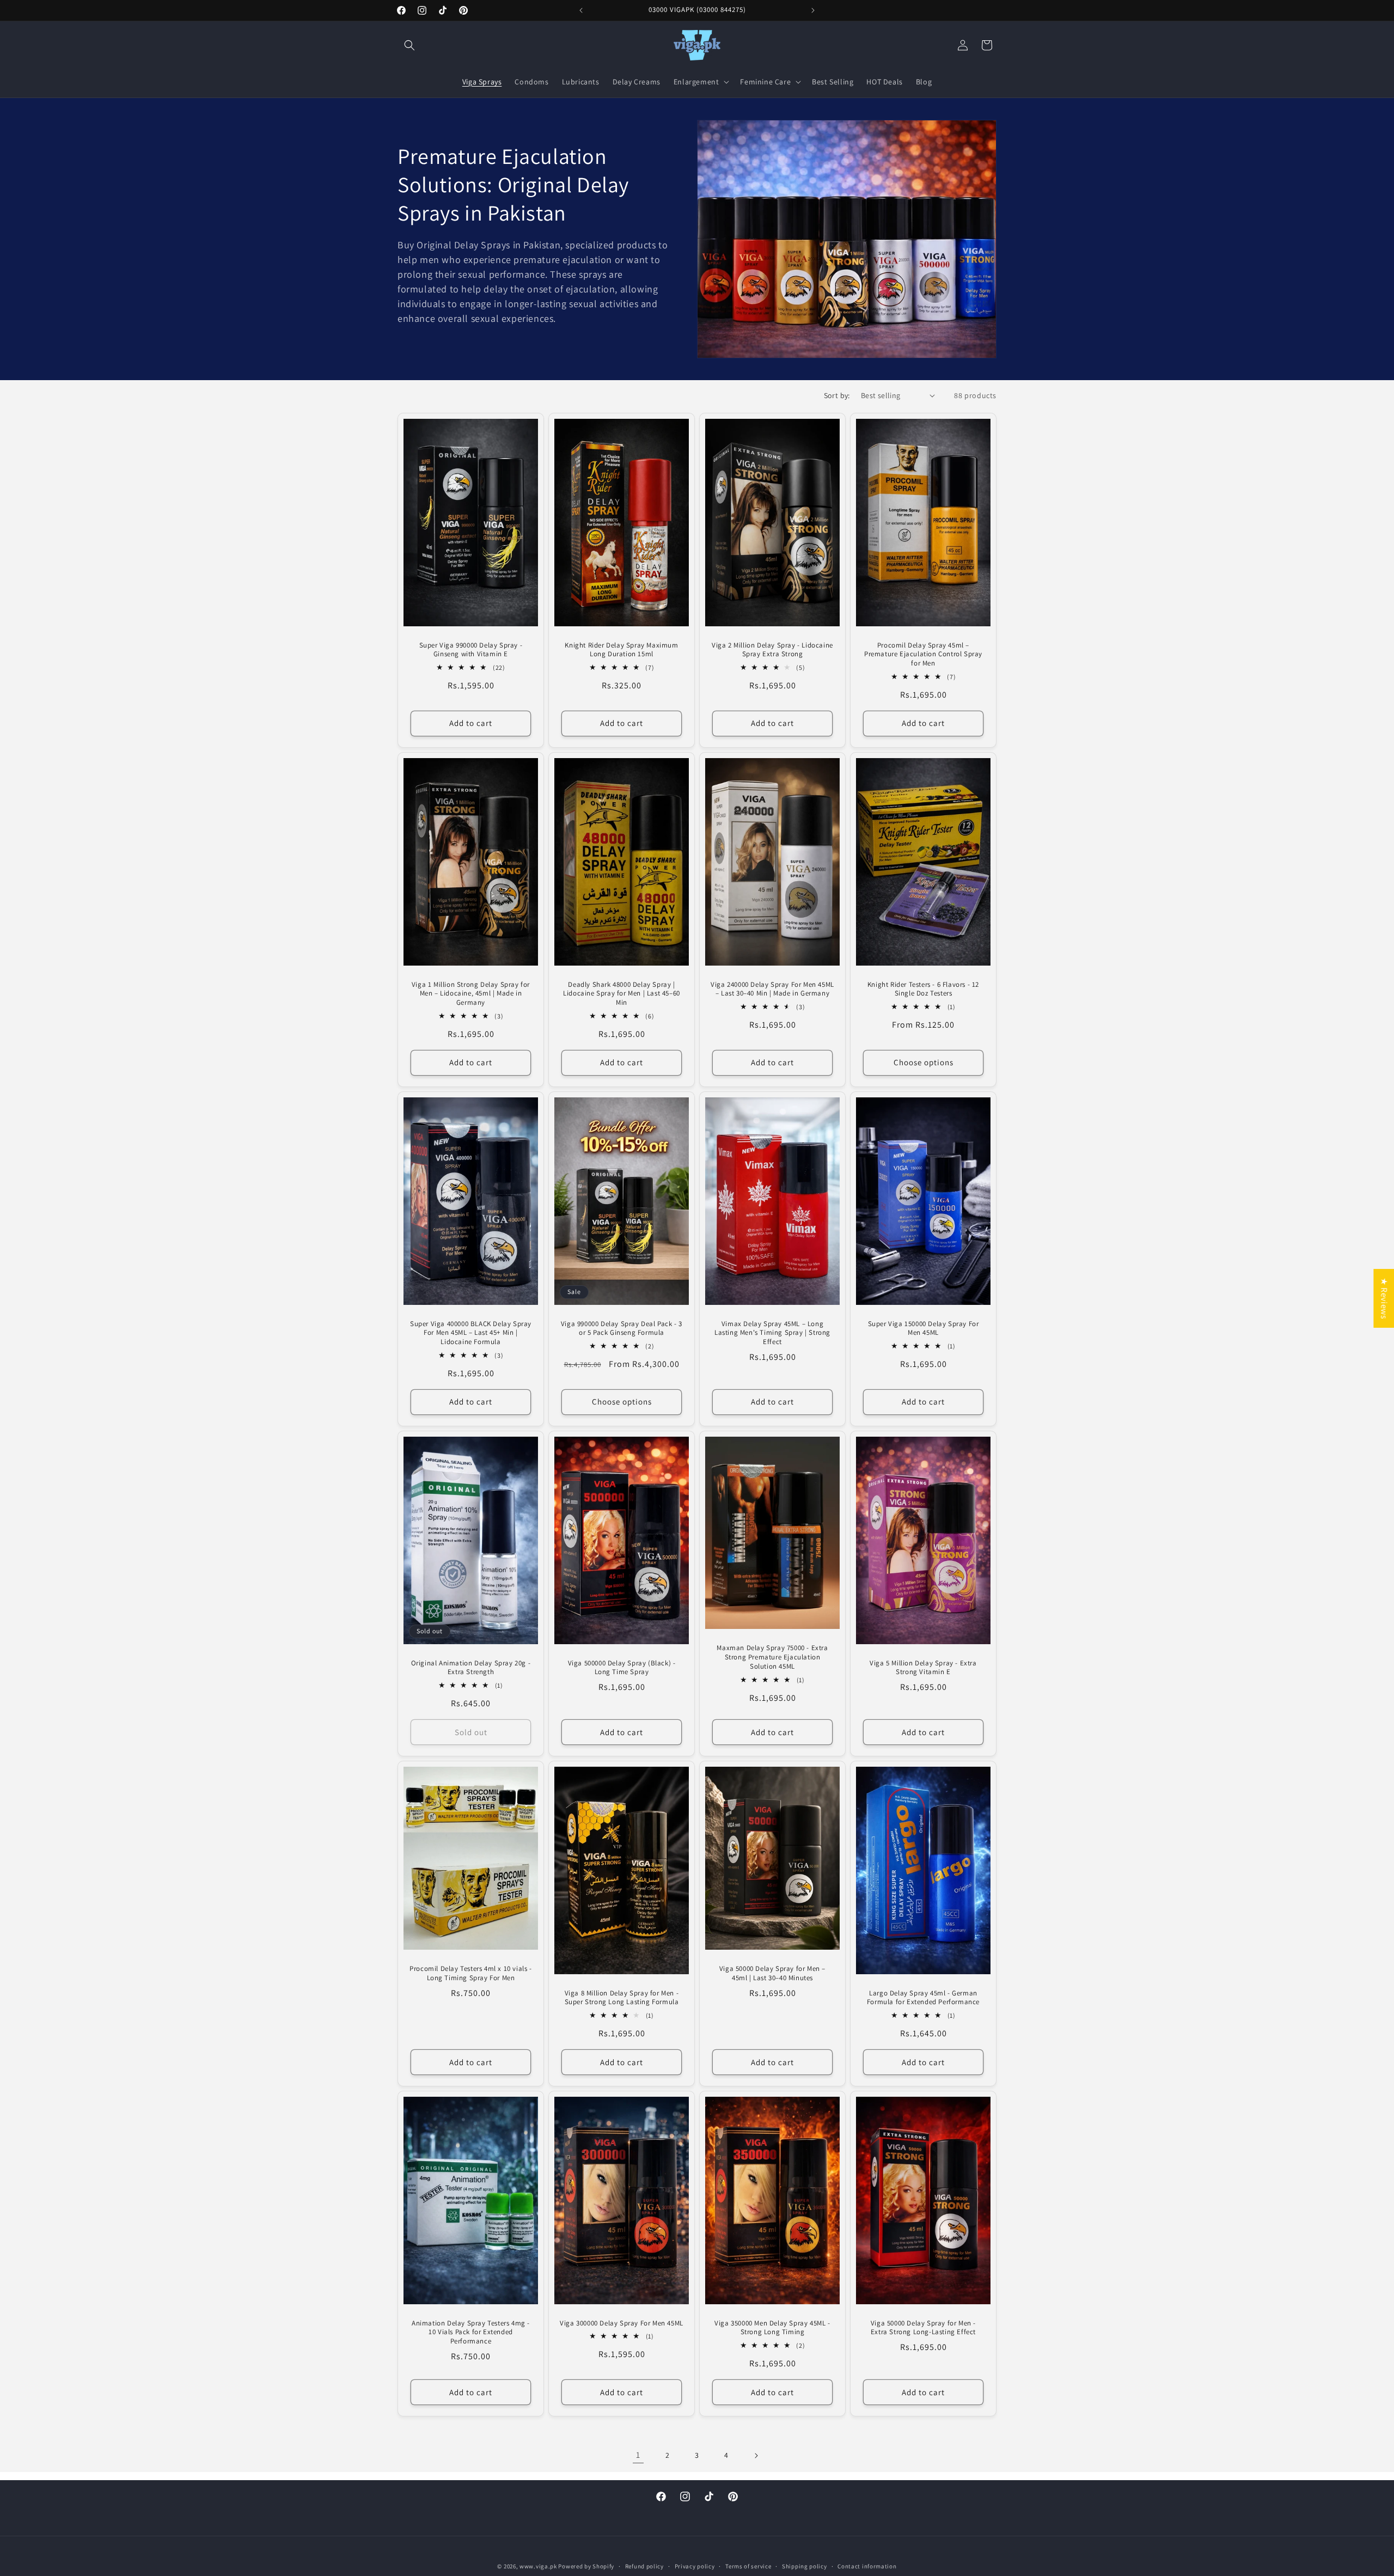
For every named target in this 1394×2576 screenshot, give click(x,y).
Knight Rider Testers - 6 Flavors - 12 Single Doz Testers (923, 989)
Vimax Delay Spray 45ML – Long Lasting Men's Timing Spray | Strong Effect (772, 1333)
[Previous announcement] (581, 10)
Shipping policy (805, 2566)
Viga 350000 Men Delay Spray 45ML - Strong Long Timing (772, 2327)
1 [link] (638, 2455)
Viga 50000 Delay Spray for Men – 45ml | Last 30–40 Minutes (772, 1973)
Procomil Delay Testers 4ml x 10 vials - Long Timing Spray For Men (470, 1973)
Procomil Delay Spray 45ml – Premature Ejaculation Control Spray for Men (923, 654)
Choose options (924, 1062)
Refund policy (644, 2566)
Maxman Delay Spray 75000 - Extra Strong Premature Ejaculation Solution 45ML (772, 1657)
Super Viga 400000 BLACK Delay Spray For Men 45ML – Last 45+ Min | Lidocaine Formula (471, 1333)
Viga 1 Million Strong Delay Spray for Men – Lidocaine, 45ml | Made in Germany (471, 993)
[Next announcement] (813, 10)
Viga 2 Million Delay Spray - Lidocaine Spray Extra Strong (772, 649)
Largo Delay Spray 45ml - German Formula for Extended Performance (923, 1997)
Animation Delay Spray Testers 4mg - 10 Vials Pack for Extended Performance (471, 2332)
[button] (409, 45)
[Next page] (756, 2456)
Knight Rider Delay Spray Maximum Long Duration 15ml (621, 649)
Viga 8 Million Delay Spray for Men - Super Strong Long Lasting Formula (622, 1997)
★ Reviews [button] (1384, 1298)
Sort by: (837, 395)
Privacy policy (695, 2566)
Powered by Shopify (586, 2566)
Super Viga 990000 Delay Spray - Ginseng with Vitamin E (471, 649)
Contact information (867, 2566)
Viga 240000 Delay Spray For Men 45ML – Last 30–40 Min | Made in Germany (772, 989)
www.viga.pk (538, 2566)
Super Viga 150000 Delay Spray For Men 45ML (924, 1328)
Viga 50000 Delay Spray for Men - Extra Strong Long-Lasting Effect (923, 2327)
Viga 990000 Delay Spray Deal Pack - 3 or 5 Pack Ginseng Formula (622, 1328)
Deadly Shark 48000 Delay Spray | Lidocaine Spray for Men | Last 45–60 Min (622, 993)
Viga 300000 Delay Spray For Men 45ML (622, 2323)
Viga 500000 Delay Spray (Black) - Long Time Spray (622, 1667)
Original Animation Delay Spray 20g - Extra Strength (471, 1667)
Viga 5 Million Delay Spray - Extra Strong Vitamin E (923, 1667)
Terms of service (748, 2566)
